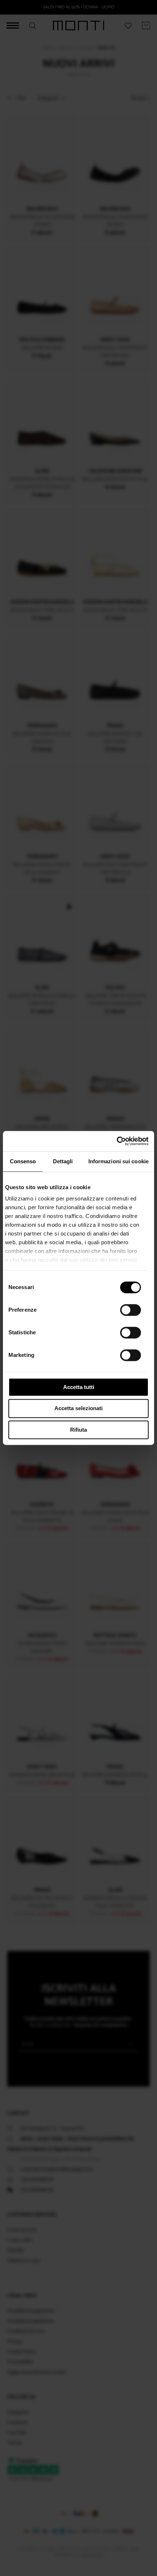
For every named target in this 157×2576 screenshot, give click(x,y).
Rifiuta (78, 1430)
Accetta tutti (79, 1387)
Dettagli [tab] (63, 1161)
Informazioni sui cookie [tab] (118, 1161)
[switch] (131, 1310)
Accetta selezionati (78, 1409)
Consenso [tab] (23, 1161)
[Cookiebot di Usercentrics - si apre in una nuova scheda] (117, 1141)
